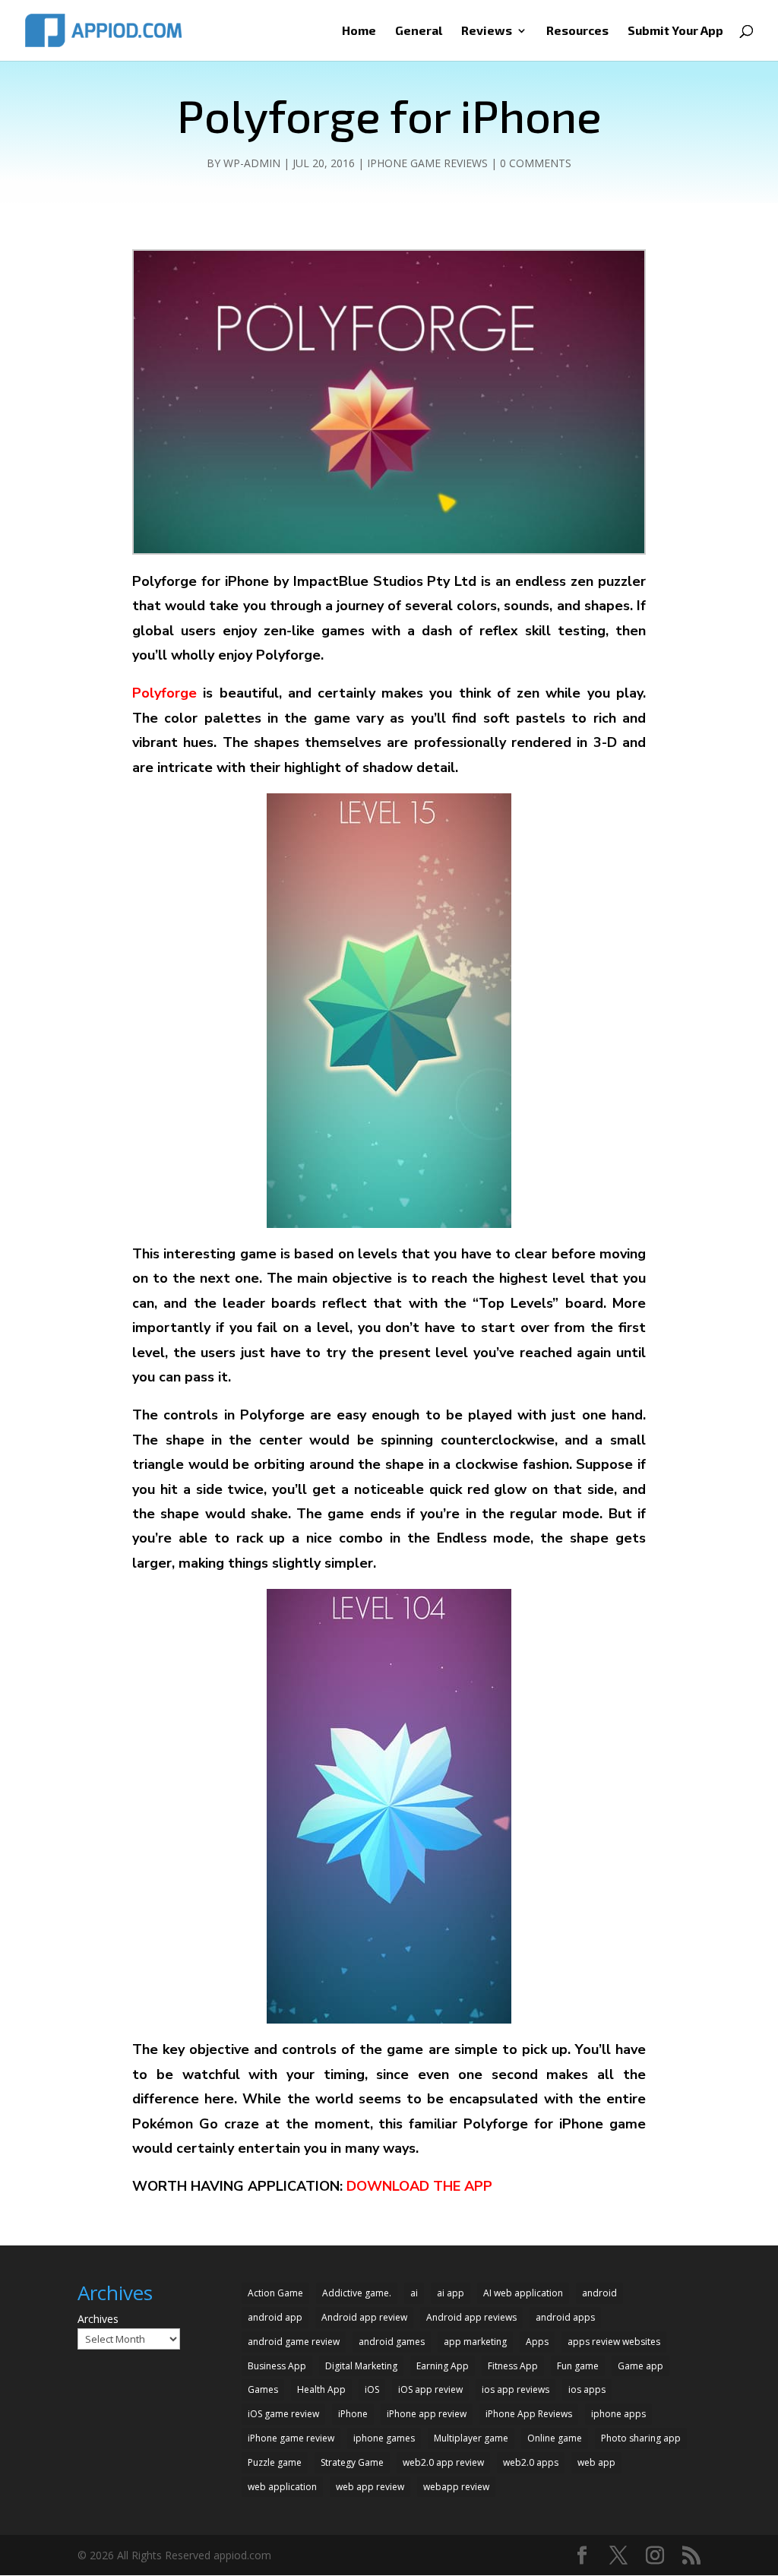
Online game (555, 2438)
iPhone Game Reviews (427, 163)
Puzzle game (275, 2462)
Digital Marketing (361, 2366)
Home (359, 31)
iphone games (384, 2438)
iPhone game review (291, 2438)
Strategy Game (352, 2462)
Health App (321, 2389)
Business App (277, 2366)
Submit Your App (675, 31)
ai (414, 2293)
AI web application (523, 2293)
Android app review (364, 2317)
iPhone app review (427, 2414)
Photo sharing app (641, 2438)
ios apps (587, 2389)
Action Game (275, 2293)
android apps (565, 2317)
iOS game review (283, 2414)
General (419, 31)
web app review (370, 2487)
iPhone (353, 2414)
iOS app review (430, 2389)
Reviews (487, 31)
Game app (640, 2366)
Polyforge (164, 693)
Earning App (443, 2366)
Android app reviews (471, 2317)
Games (263, 2389)
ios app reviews (516, 2389)
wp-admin (252, 163)
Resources (577, 31)
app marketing (475, 2342)
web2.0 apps (531, 2462)
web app (596, 2462)
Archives (98, 2319)
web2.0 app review (443, 2462)
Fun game (578, 2366)
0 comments (536, 163)
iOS (372, 2389)
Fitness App (513, 2366)
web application (282, 2487)
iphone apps (618, 2414)
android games (392, 2342)
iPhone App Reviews (529, 2414)
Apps (537, 2342)
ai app (451, 2293)
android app (275, 2317)
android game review (294, 2342)
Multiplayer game (471, 2438)
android (599, 2293)
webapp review (456, 2487)
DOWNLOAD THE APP (417, 2186)
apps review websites (614, 2342)
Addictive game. (357, 2293)
